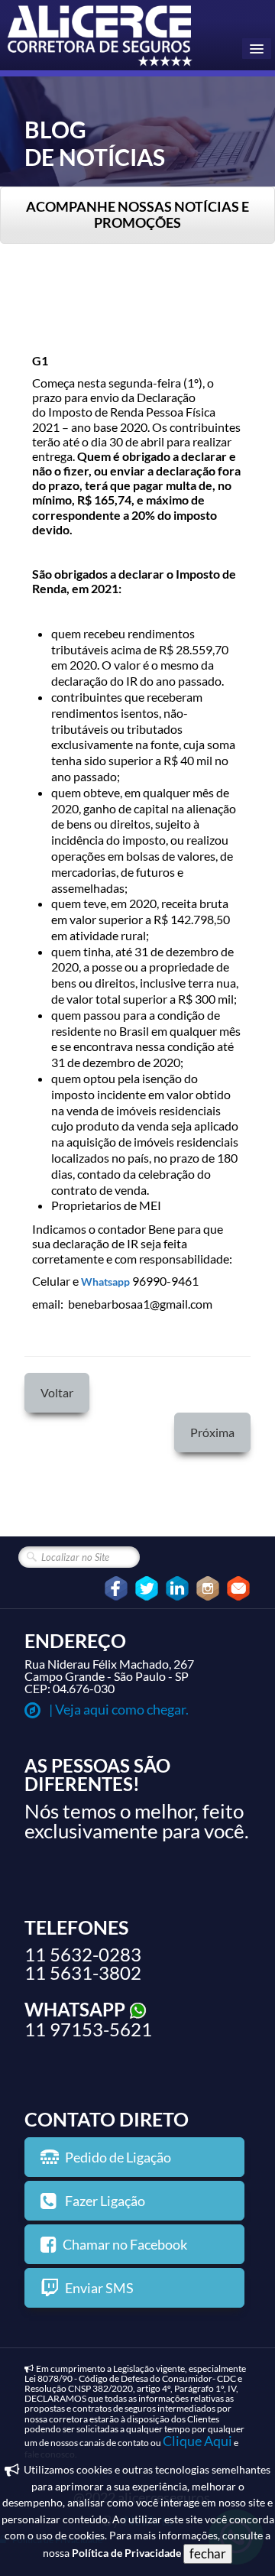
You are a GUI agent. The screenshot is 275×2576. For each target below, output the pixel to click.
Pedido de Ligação (118, 2157)
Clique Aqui (197, 2441)
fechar (208, 2553)
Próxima (212, 1432)
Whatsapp (105, 1282)
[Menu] (257, 49)
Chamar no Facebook (125, 2244)
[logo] (101, 37)
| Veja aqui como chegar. (118, 1709)
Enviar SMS (99, 2288)
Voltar (57, 1392)
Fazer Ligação (104, 2201)
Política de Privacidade (126, 2553)
